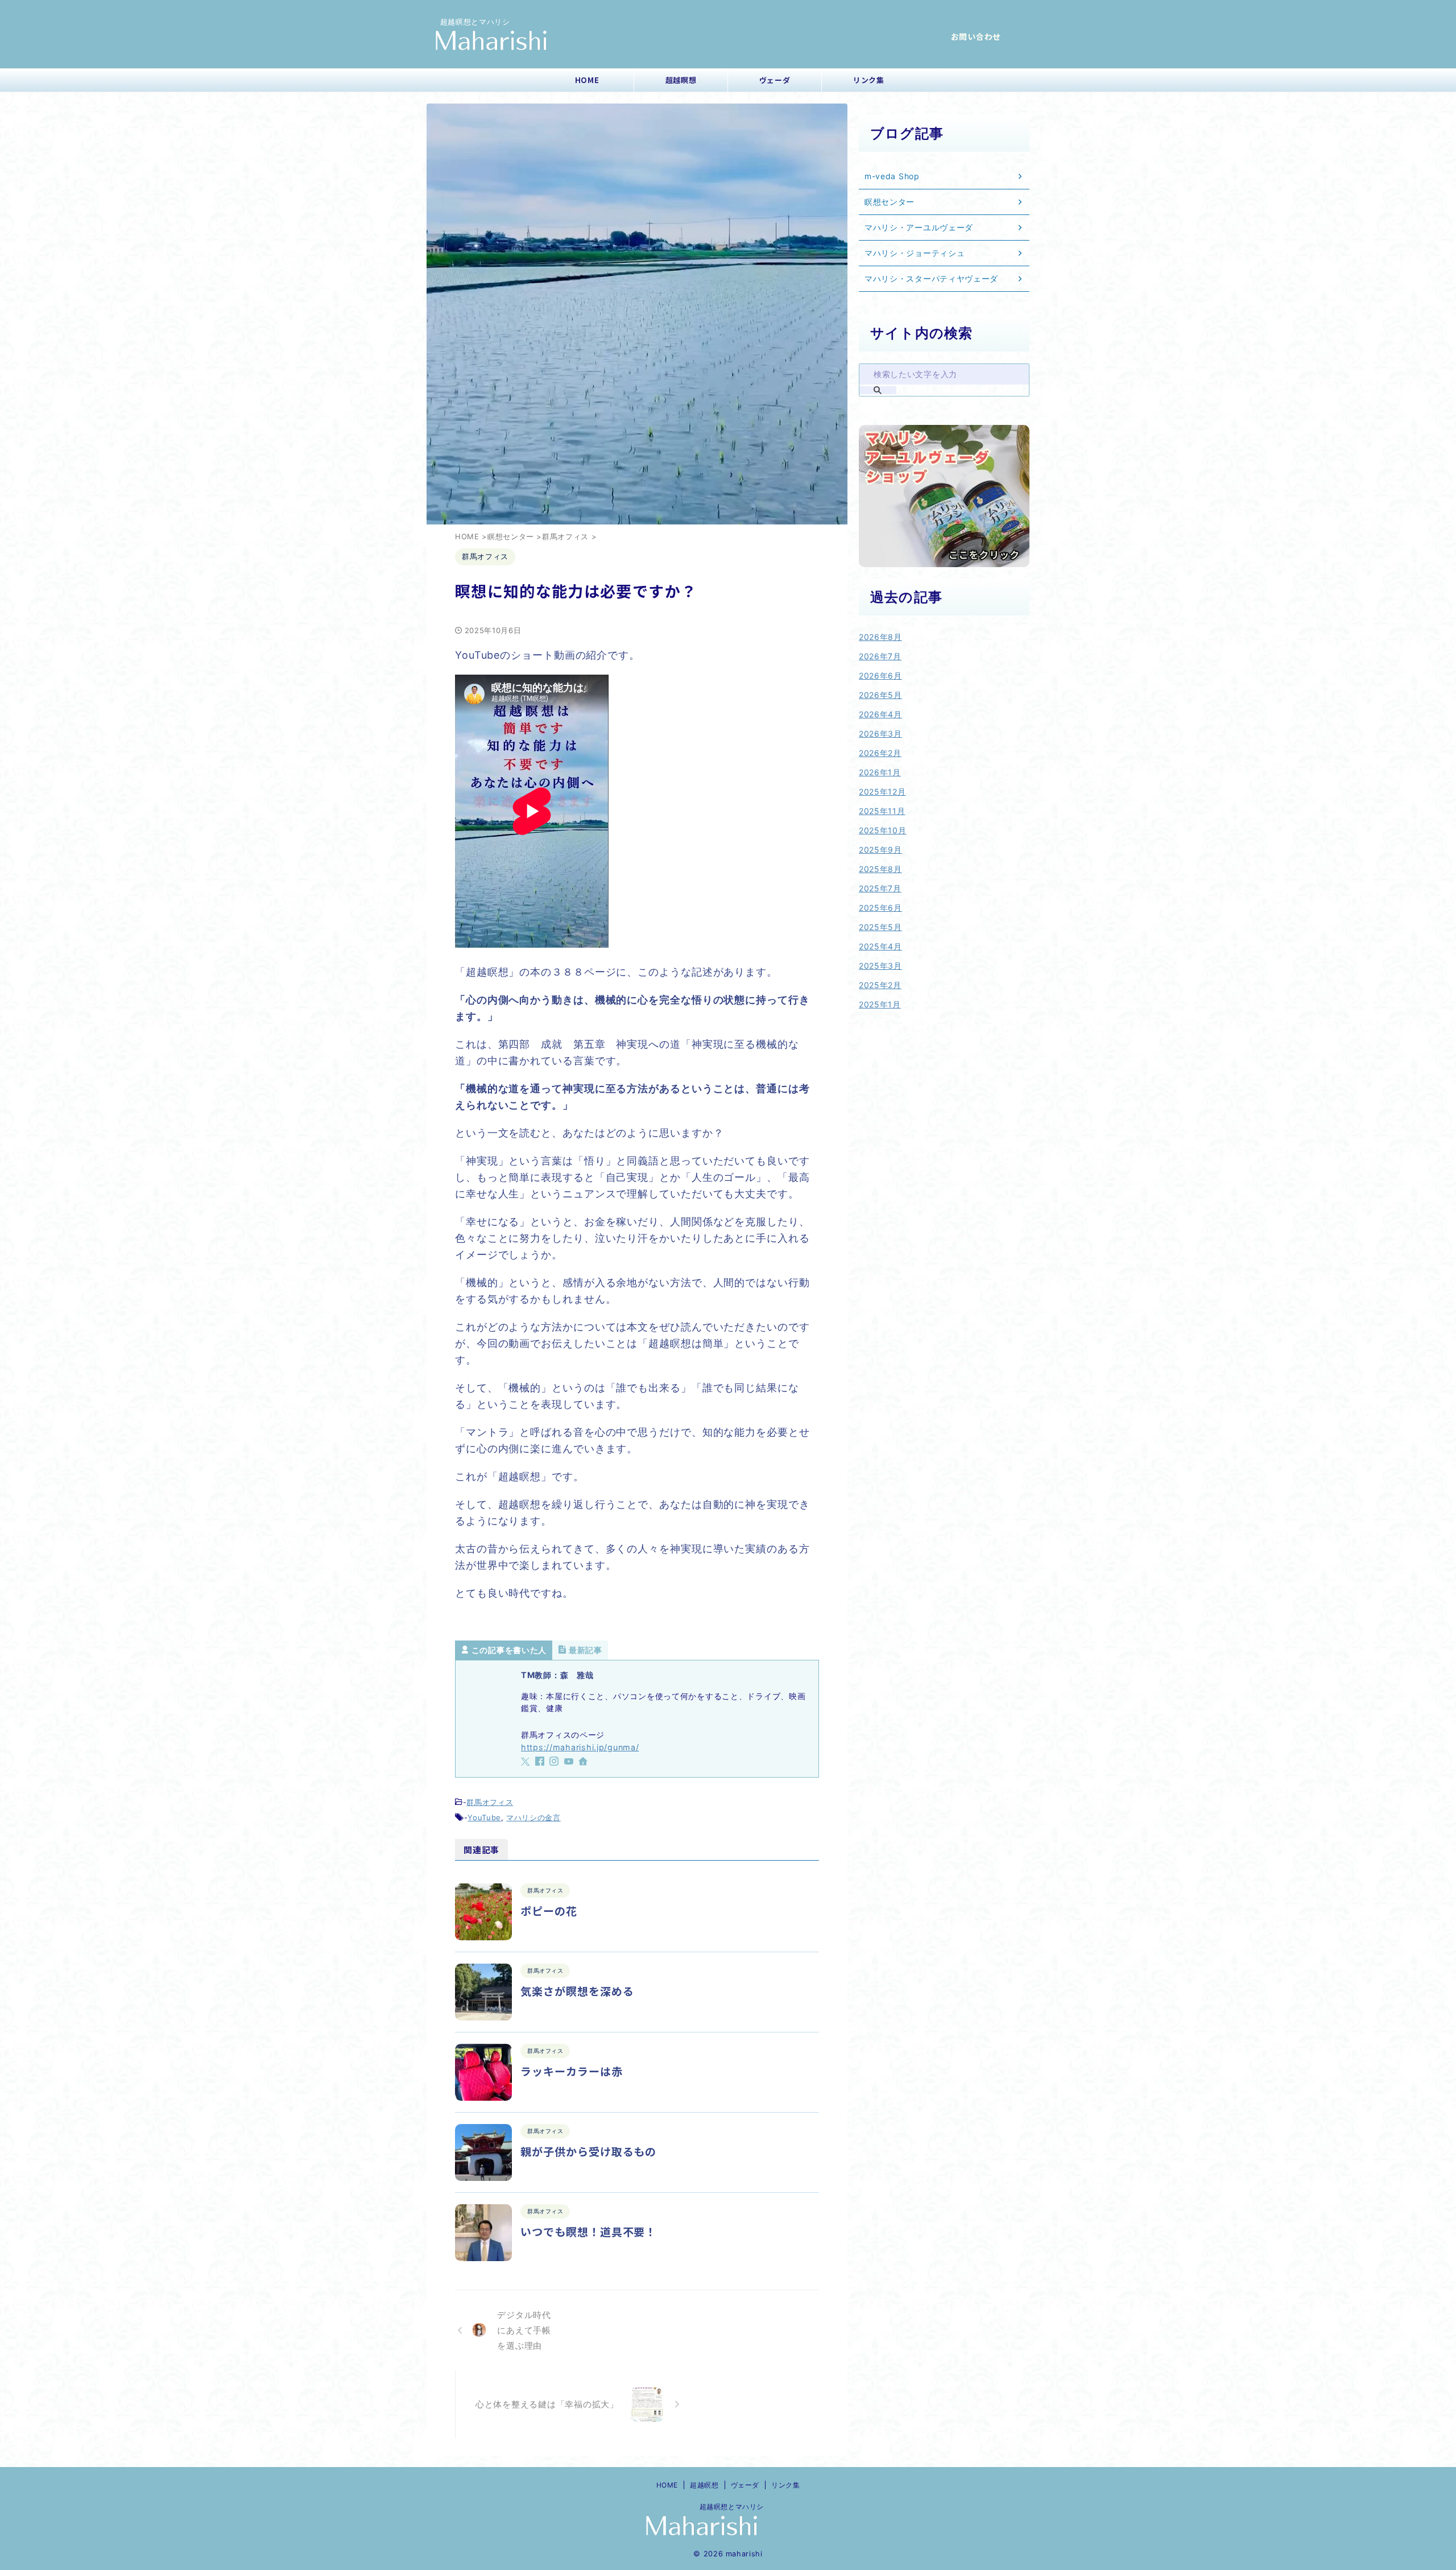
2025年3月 (880, 966)
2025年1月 (880, 1004)
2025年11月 (882, 811)
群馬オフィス (490, 1802)
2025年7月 (880, 888)
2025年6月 (880, 908)
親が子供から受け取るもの (588, 2151)
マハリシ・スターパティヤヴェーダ (931, 278)
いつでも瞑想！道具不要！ (588, 2231)
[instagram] (555, 1762)
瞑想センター (890, 202)
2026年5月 (880, 695)
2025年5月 (880, 927)
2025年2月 (880, 985)
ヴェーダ (775, 80)
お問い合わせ (976, 36)
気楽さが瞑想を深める (577, 1991)
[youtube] (570, 1762)
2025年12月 (882, 792)
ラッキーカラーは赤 (572, 2071)
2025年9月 (880, 850)
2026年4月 (880, 714)
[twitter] (527, 1762)
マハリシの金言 (533, 1817)
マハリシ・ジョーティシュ (915, 253)
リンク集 (869, 80)
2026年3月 (880, 734)
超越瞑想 (681, 80)
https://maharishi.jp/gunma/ (580, 1747)
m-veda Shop (892, 176)
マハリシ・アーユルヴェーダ (919, 227)
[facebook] (541, 1762)
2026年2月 (880, 753)
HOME (587, 80)
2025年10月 (883, 830)
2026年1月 (880, 772)
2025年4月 (880, 946)
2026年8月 (880, 637)
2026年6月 (880, 675)
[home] (584, 1762)
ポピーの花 (549, 1910)
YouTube (484, 1817)
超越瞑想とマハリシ (728, 2507)
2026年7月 (880, 656)
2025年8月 (880, 869)
